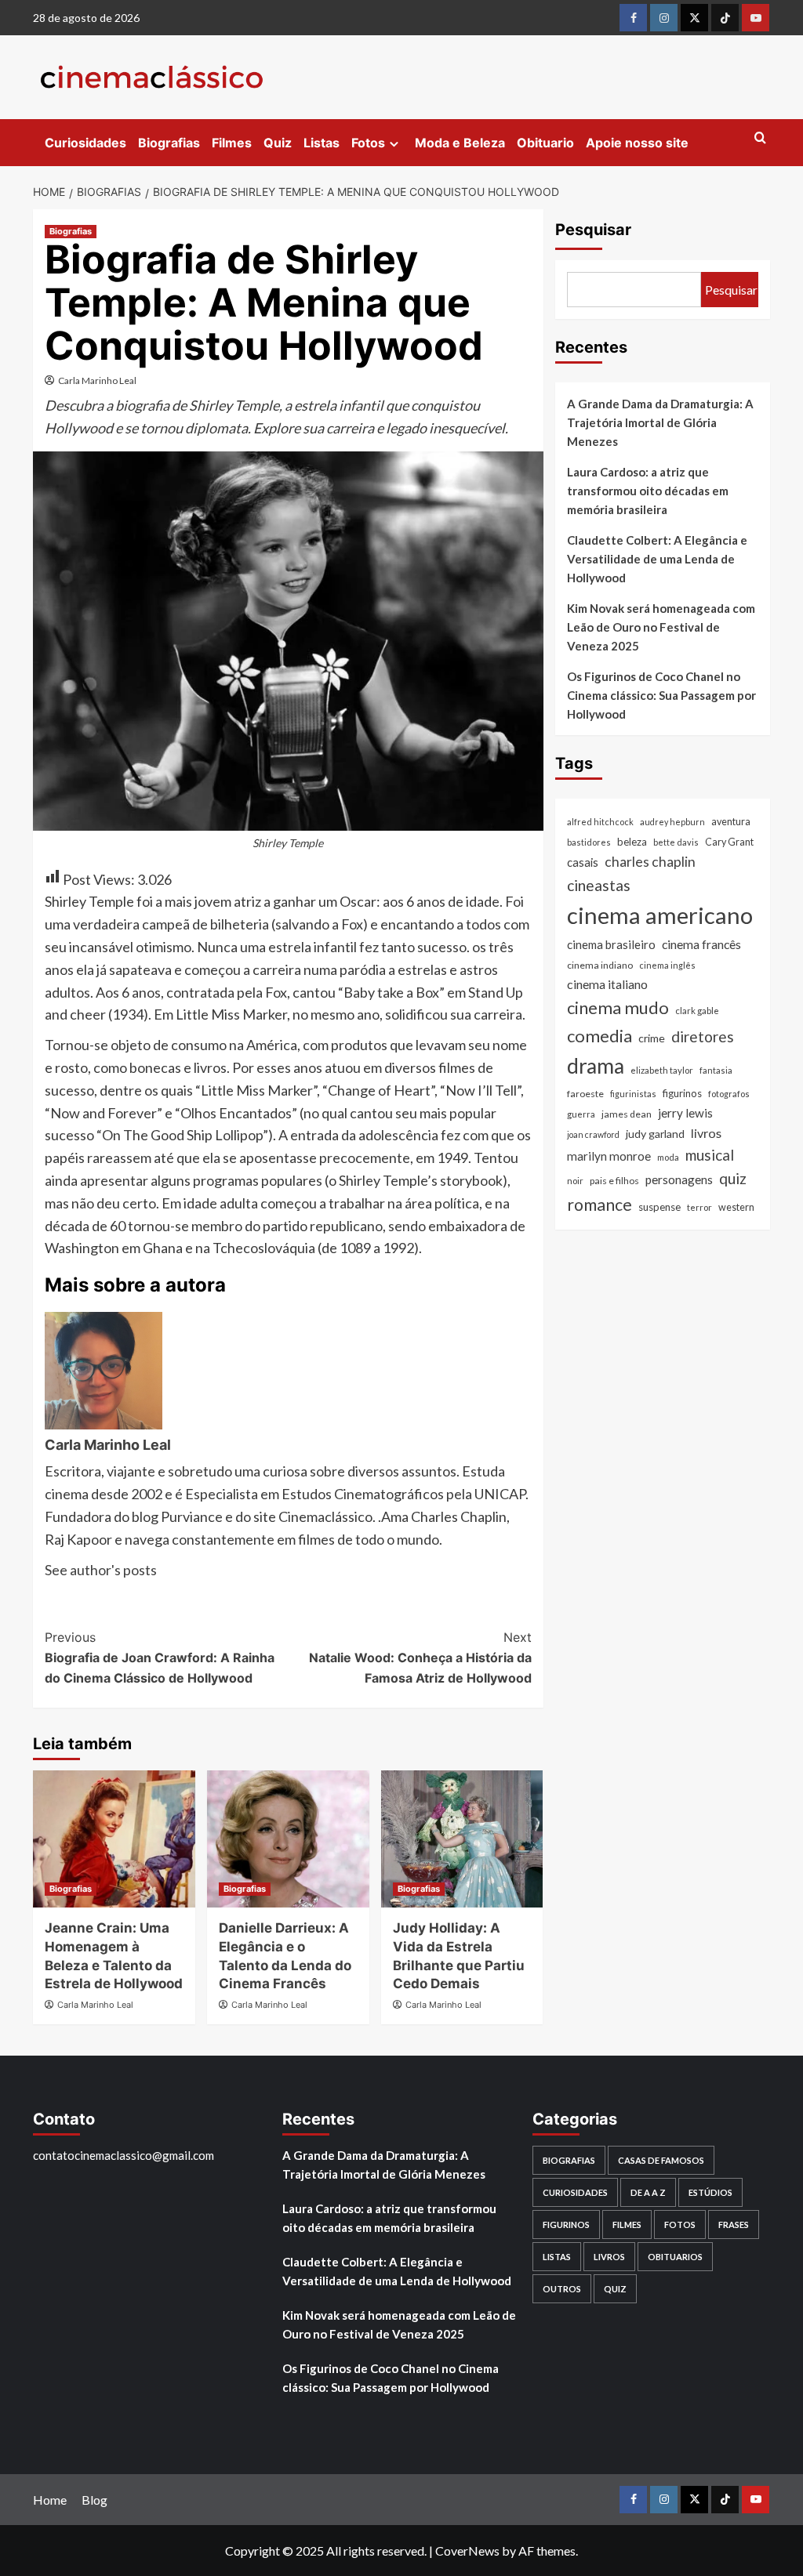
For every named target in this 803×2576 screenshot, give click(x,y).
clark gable (697, 1011)
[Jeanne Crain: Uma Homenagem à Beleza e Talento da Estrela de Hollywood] (114, 1839)
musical (710, 1155)
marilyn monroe (609, 1156)
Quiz (278, 143)
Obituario (545, 143)
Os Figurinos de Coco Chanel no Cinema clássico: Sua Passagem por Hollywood (661, 695)
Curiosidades (85, 143)
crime (652, 1038)
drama (596, 1066)
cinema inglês (667, 965)
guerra (581, 1114)
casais (583, 862)
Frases (734, 2225)
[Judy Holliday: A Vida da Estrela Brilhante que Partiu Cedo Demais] (462, 1839)
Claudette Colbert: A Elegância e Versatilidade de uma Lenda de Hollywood (657, 559)
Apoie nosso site (637, 143)
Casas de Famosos (661, 2160)
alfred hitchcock (600, 822)
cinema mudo (618, 1007)
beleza (632, 842)
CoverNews (467, 2551)
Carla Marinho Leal (97, 380)
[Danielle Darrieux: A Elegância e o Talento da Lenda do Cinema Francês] (288, 1839)
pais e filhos (614, 1181)
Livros (609, 2257)
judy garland (655, 1134)
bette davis (676, 842)
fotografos (729, 1094)
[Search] (760, 138)
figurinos (682, 1093)
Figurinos (566, 2225)
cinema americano (660, 915)
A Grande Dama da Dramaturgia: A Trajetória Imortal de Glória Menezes (660, 422)
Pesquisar (593, 230)
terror (699, 1207)
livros (706, 1133)
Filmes (232, 143)
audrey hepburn (672, 822)
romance (600, 1205)
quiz (733, 1178)
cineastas (599, 885)
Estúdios (710, 2192)
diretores (703, 1036)
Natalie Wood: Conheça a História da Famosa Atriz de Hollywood (420, 1657)
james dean (627, 1114)
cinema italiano (607, 984)
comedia (600, 1036)
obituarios (675, 2257)
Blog (94, 2500)
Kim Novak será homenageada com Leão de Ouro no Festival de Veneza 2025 (661, 627)
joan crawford (593, 1134)
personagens (679, 1179)
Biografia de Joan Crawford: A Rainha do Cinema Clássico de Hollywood (160, 1657)
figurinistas (633, 1094)
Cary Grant (729, 842)
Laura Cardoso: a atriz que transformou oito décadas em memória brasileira (648, 491)
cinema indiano (600, 965)
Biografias (169, 143)
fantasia (716, 1070)
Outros (562, 2289)
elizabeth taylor (662, 1070)
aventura (731, 822)
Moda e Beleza (460, 143)
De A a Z (648, 2192)
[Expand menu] (394, 144)
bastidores (589, 842)
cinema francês (701, 944)
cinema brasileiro (611, 944)
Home (50, 2500)
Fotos (368, 143)
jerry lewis (685, 1113)
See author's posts (101, 1570)
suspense (659, 1207)
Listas (322, 143)
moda (668, 1157)
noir (575, 1181)
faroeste (585, 1094)
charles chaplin (650, 862)
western (736, 1207)
